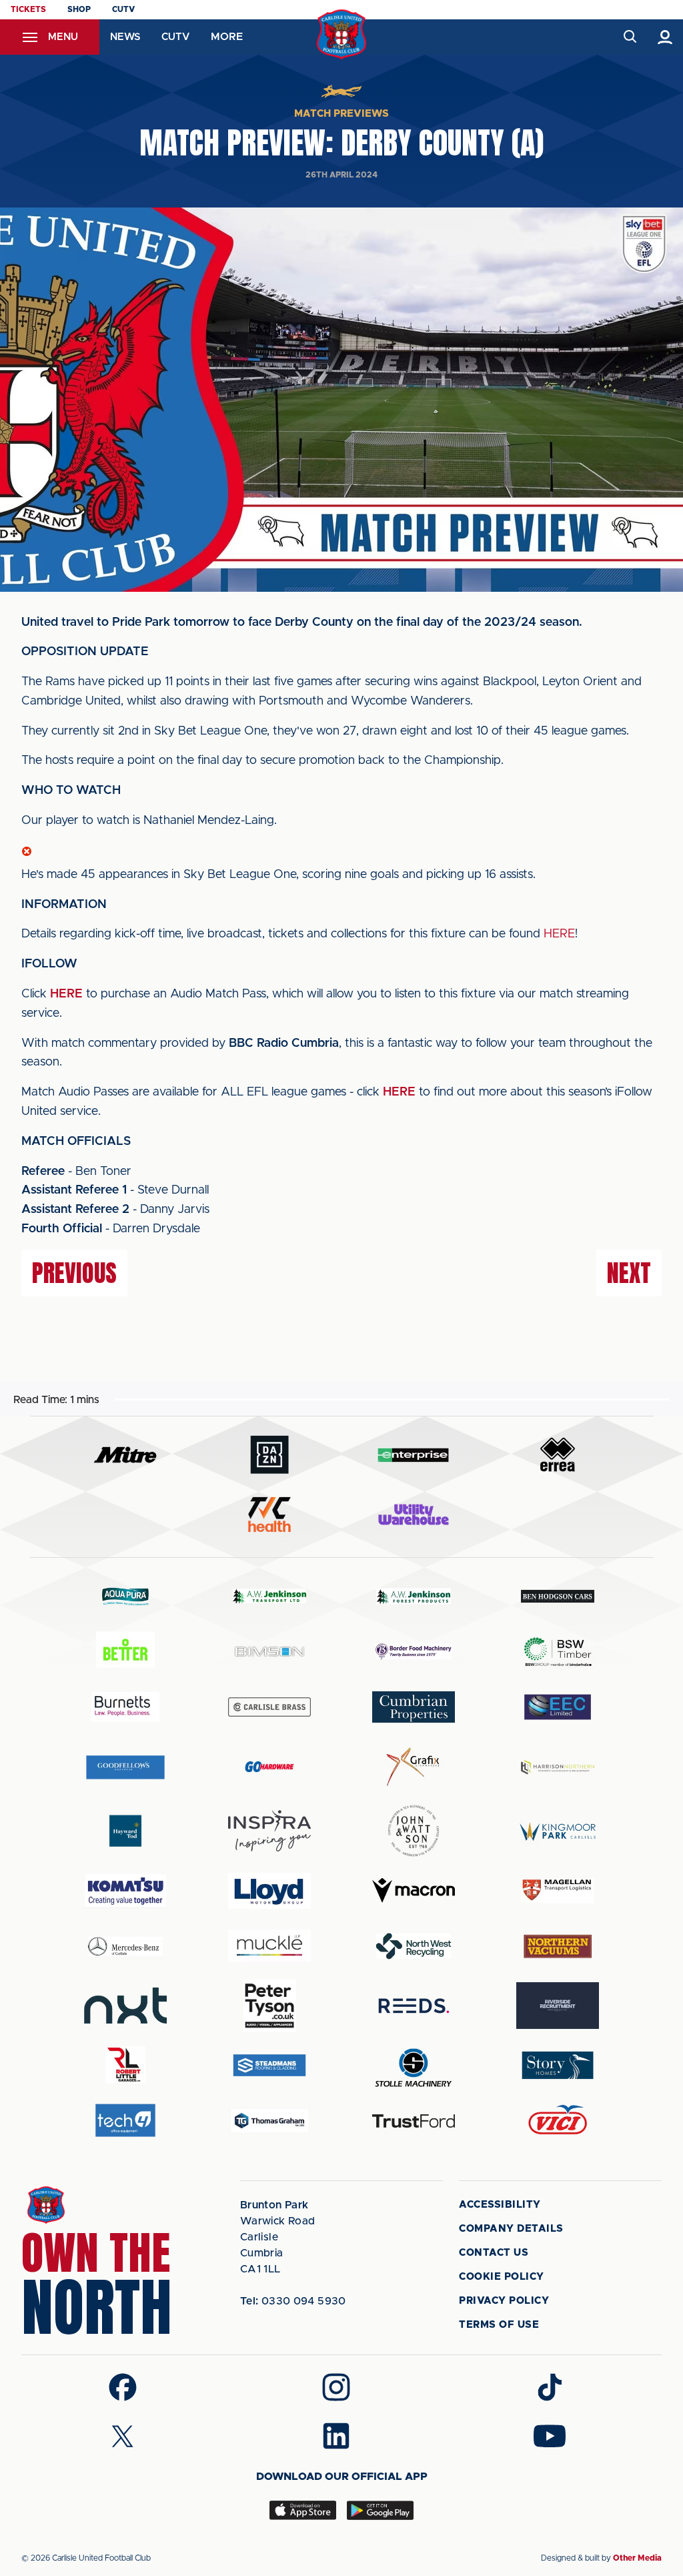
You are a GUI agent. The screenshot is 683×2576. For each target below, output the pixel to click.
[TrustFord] (414, 2121)
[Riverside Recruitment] (558, 2006)
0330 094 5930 (293, 2301)
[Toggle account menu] (665, 37)
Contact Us (494, 2253)
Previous (74, 1273)
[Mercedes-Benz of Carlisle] (125, 1946)
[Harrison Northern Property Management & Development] (558, 1767)
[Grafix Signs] (414, 1767)
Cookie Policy (502, 2277)
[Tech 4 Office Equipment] (125, 2121)
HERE (559, 934)
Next (629, 1273)
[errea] (558, 1455)
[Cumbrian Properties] (414, 1707)
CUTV (123, 9)
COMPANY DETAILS (511, 2229)
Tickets (28, 9)
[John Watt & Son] (414, 1831)
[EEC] (558, 1707)
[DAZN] (269, 1455)
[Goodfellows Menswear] (125, 1767)
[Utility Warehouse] (414, 1515)
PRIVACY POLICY (504, 2301)
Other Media (637, 2558)
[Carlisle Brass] (269, 1707)
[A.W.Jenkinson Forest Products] (414, 1596)
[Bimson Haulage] (269, 1652)
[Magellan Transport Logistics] (558, 1890)
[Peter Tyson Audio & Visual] (269, 2006)
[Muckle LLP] (269, 1946)
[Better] (125, 1652)
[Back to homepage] (342, 34)
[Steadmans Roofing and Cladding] (269, 2065)
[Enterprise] (414, 1455)
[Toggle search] (629, 37)
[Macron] (414, 1890)
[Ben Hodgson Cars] (558, 1596)
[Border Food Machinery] (414, 1652)
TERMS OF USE (499, 2325)
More (227, 37)
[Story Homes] (558, 2065)
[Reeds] (414, 2006)
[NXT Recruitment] (125, 2006)
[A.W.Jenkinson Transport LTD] (269, 1596)
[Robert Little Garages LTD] (125, 2065)
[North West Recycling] (414, 1946)
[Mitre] (125, 1455)
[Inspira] (269, 1831)
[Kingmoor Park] (558, 1831)
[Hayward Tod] (125, 1831)
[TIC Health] (269, 1515)
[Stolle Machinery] (414, 2065)
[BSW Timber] (558, 1652)
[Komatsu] (125, 1891)
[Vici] (558, 2121)
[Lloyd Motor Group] (269, 1891)
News (125, 37)
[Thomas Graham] (269, 2121)
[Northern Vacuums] (558, 1946)
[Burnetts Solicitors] (125, 1707)
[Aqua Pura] (125, 1596)
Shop (79, 9)
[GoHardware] (269, 1767)
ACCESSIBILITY (500, 2205)
